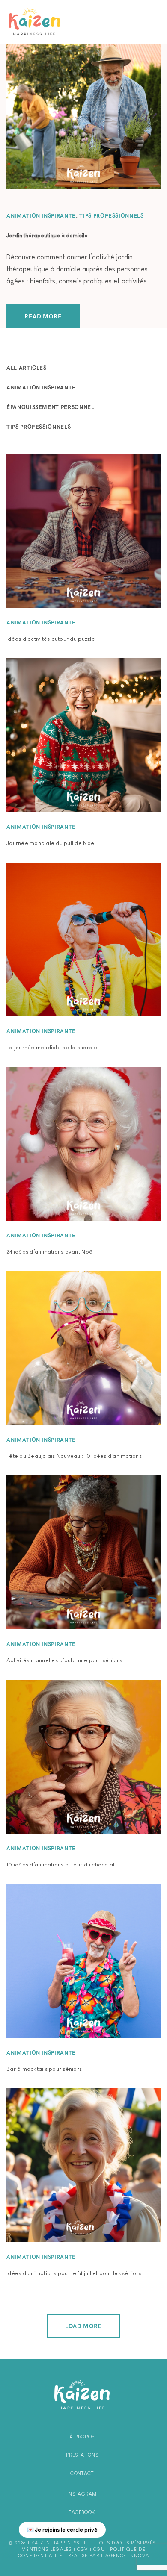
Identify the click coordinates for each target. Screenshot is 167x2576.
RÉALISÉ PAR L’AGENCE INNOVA (109, 2555)
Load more (83, 2326)
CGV (83, 2549)
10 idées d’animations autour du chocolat (61, 1865)
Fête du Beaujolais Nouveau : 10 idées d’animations (74, 1456)
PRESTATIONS (82, 2455)
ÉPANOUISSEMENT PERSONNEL (51, 407)
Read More (43, 316)
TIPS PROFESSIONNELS (111, 216)
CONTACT (82, 2473)
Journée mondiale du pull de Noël (51, 843)
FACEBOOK (82, 2512)
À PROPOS (82, 2437)
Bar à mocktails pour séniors (44, 2069)
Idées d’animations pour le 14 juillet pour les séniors (74, 2273)
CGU (99, 2549)
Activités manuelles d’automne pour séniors (64, 1660)
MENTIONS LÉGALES (46, 2549)
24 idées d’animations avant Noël (50, 1252)
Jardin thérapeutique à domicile (47, 235)
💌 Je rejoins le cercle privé (62, 2530)
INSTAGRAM (82, 2494)
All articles (27, 368)
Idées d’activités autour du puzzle (51, 639)
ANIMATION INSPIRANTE (41, 216)
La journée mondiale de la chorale (52, 1047)
